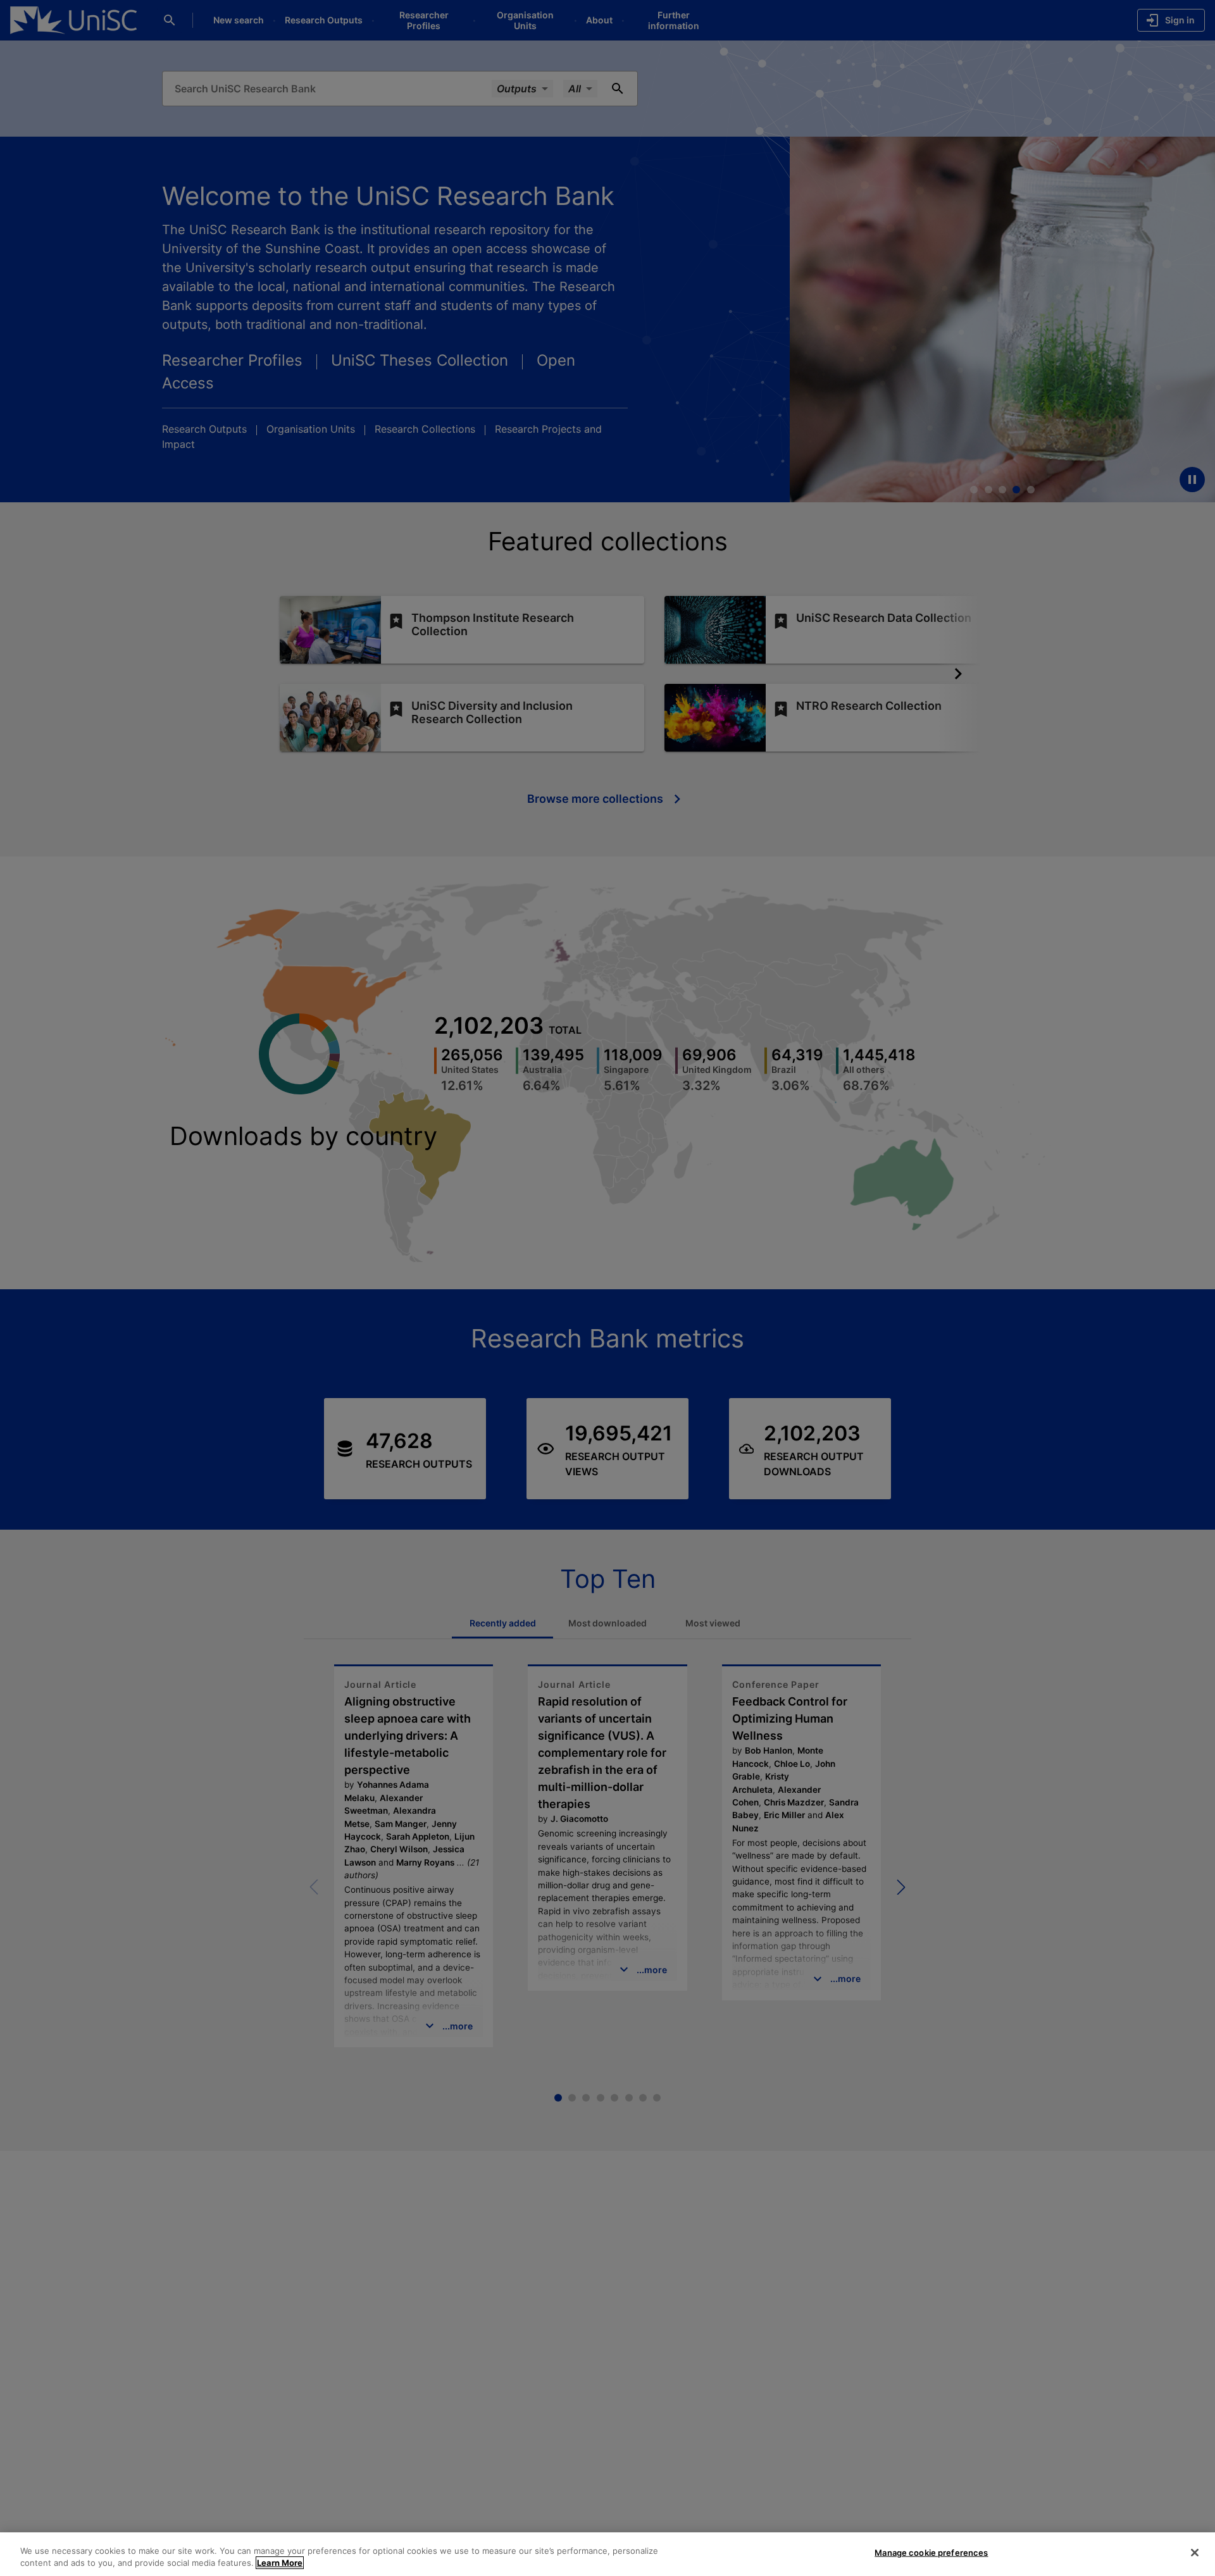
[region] (607, 2554)
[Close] (1195, 2553)
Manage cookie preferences (931, 2553)
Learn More (280, 2563)
